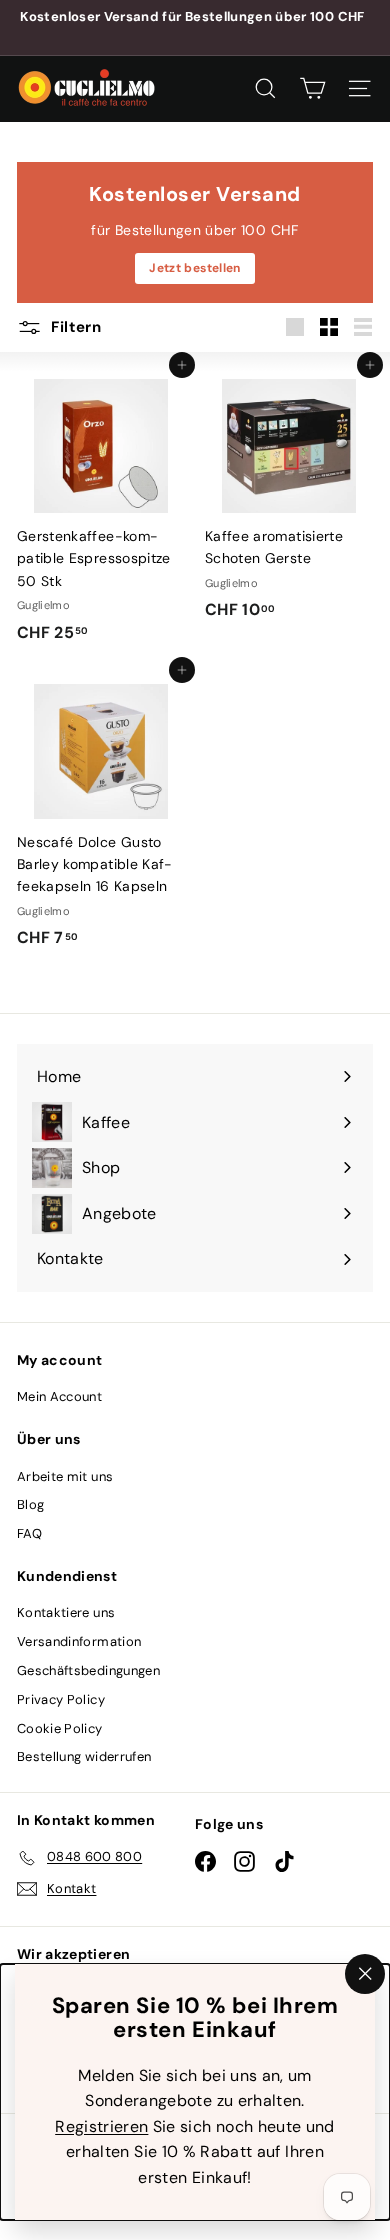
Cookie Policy (60, 1728)
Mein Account (59, 1396)
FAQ (29, 1533)
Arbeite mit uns (65, 1476)
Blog (30, 1504)
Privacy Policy (61, 1699)
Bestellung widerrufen (84, 1756)
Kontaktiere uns (66, 1612)
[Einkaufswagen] (312, 88)
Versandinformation (79, 1641)
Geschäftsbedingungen (88, 1670)
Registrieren (101, 2125)
